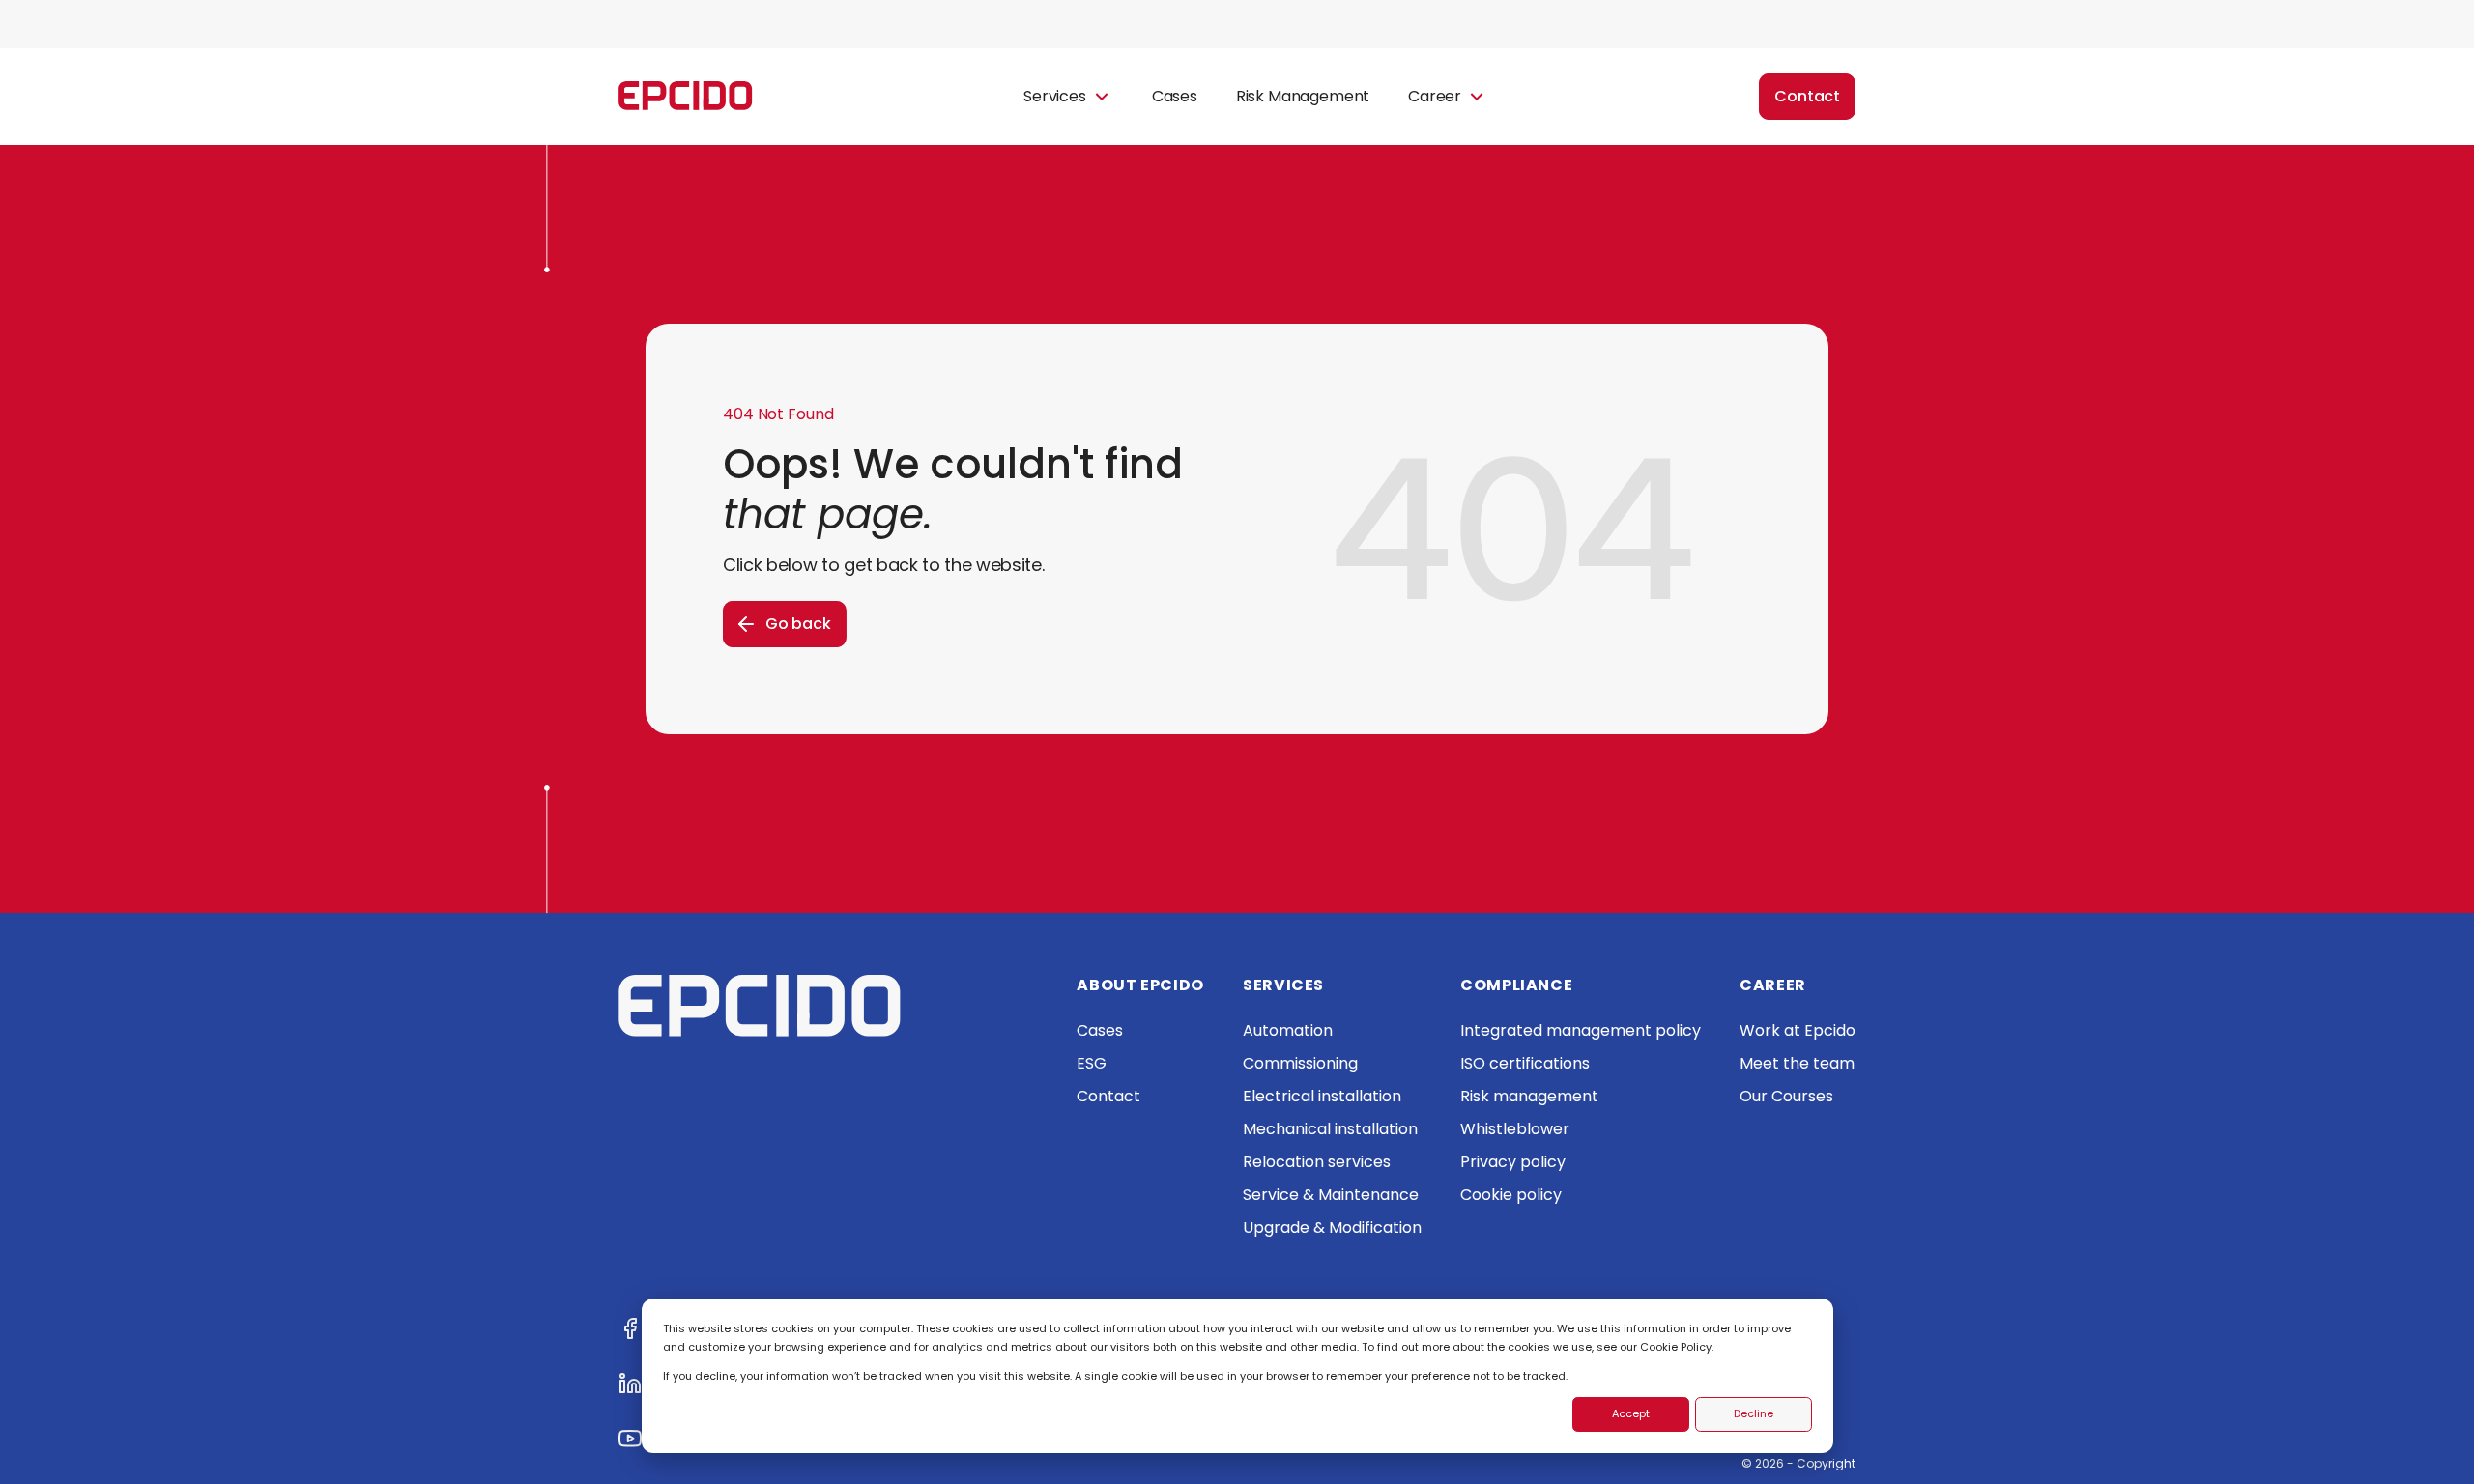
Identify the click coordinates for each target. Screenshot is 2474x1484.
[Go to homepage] (686, 97)
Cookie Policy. (1677, 1347)
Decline (1754, 1413)
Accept (1631, 1413)
